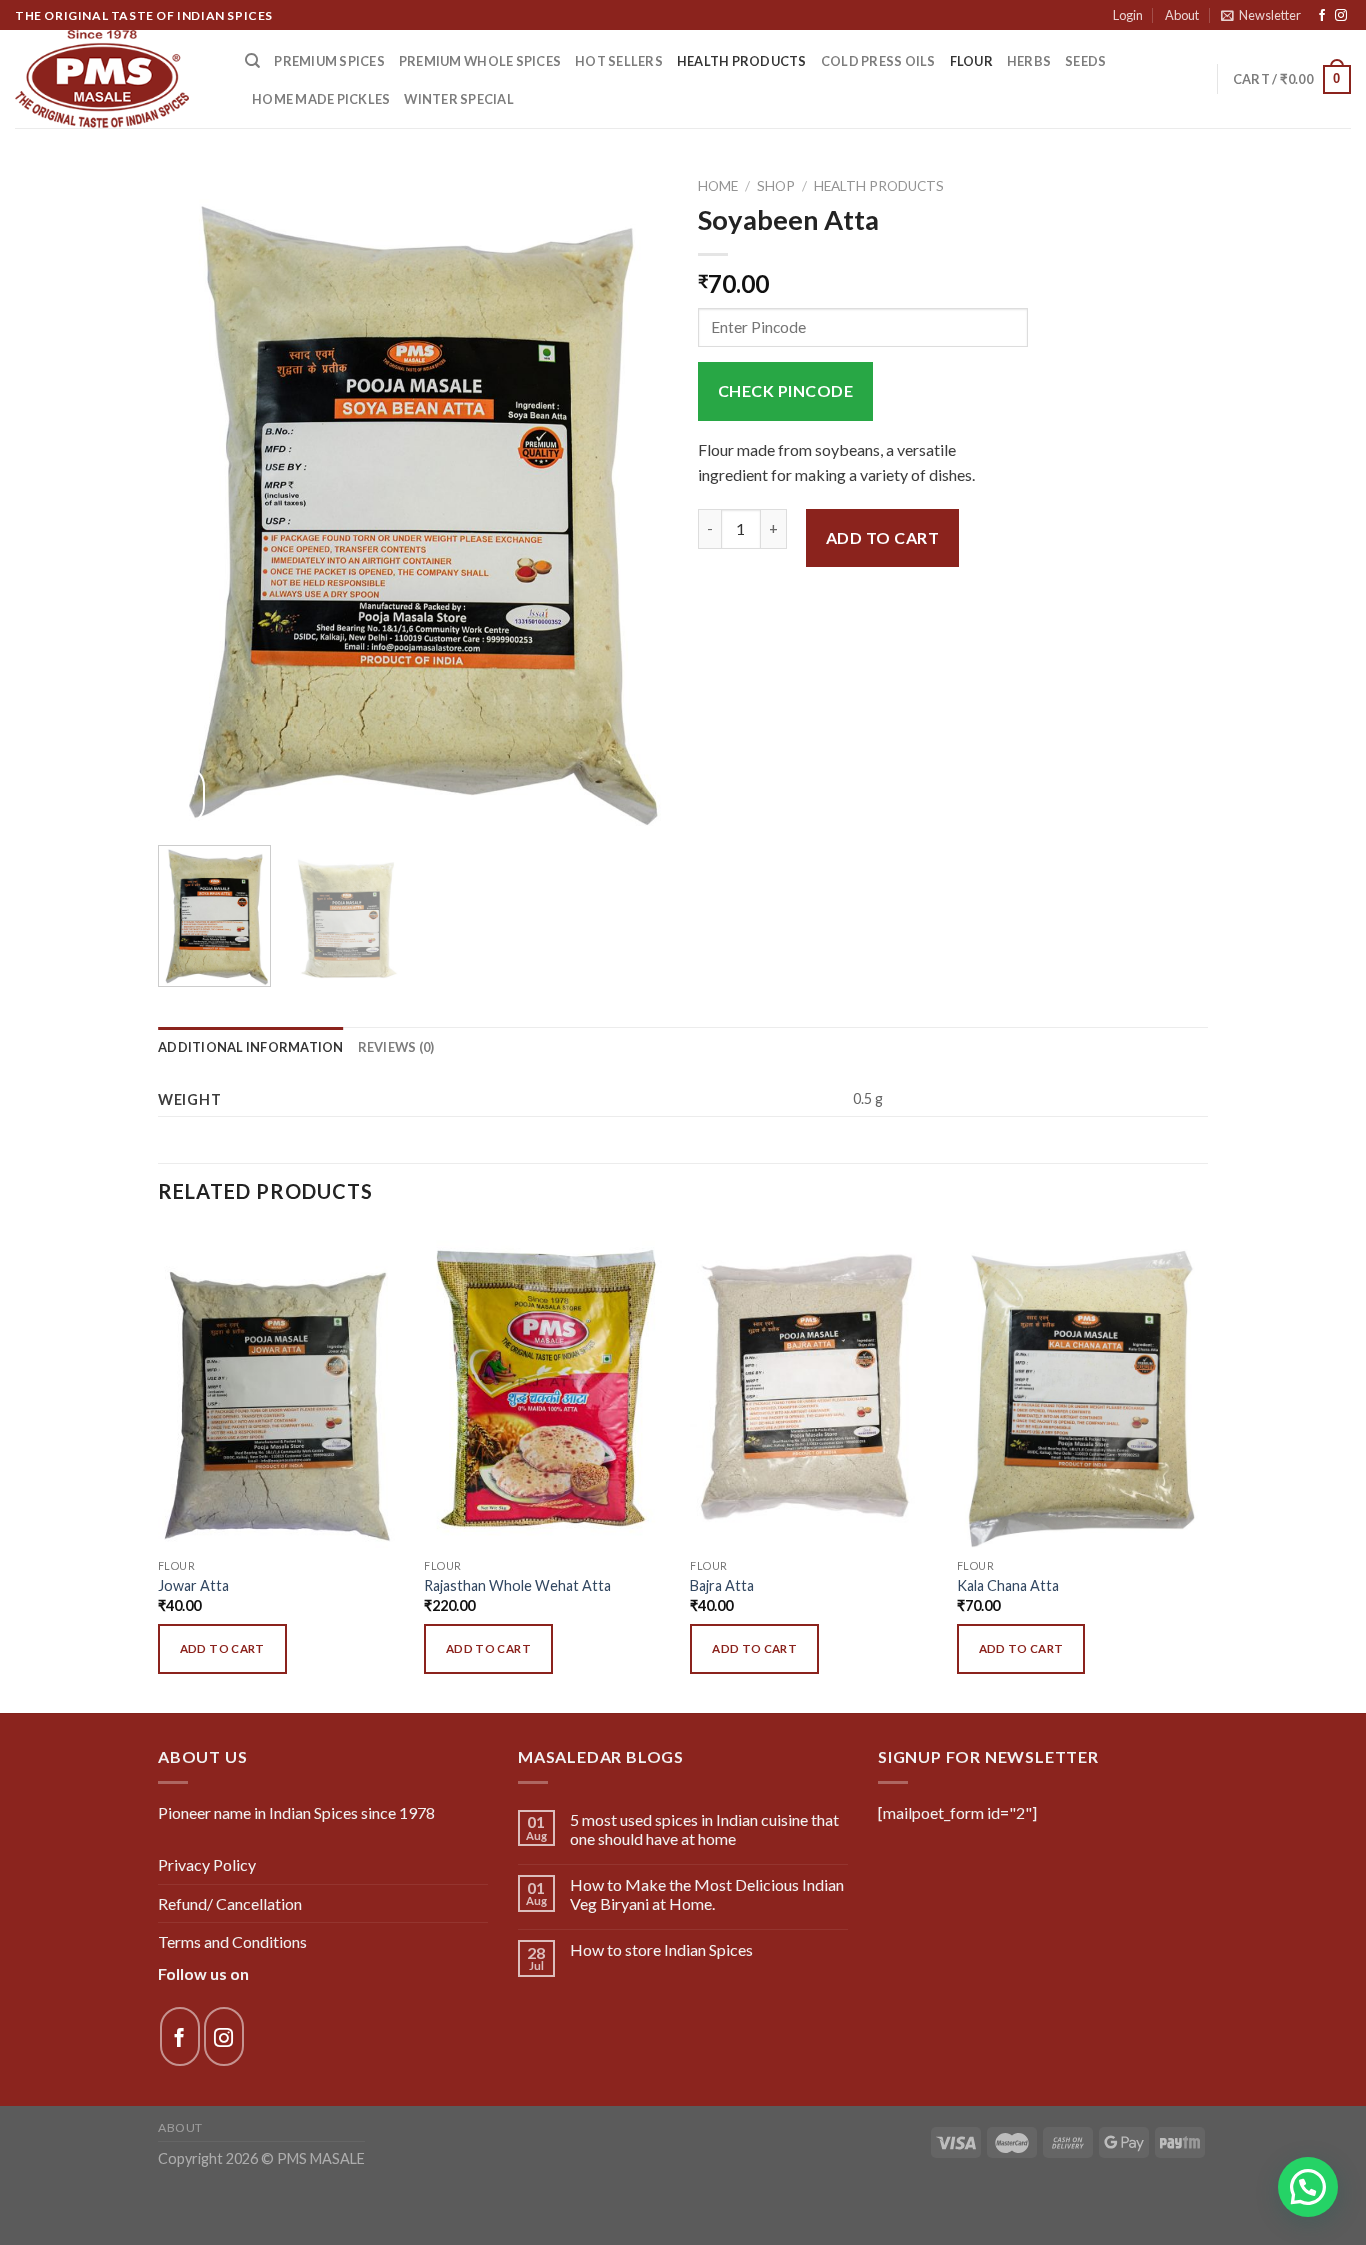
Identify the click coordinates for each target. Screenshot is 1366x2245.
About (1182, 15)
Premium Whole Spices (480, 61)
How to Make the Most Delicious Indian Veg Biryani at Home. (707, 1894)
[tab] (251, 1047)
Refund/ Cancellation (230, 1903)
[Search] (252, 61)
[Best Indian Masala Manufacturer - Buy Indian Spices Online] (115, 79)
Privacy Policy (207, 1864)
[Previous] (193, 499)
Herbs (1029, 61)
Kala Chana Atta (1008, 1585)
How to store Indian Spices (661, 1949)
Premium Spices (329, 61)
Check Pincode (785, 390)
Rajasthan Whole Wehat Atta (517, 1585)
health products (879, 186)
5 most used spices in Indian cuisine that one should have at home (704, 1829)
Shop (776, 186)
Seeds (1085, 61)
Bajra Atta (722, 1585)
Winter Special (459, 99)
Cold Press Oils (878, 61)
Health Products (742, 61)
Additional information (251, 1047)
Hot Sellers (619, 61)
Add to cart (882, 537)
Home (718, 186)
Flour (971, 61)
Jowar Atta (193, 1585)
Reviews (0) (396, 1047)
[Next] (633, 499)
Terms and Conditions (232, 1941)
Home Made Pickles (321, 99)
